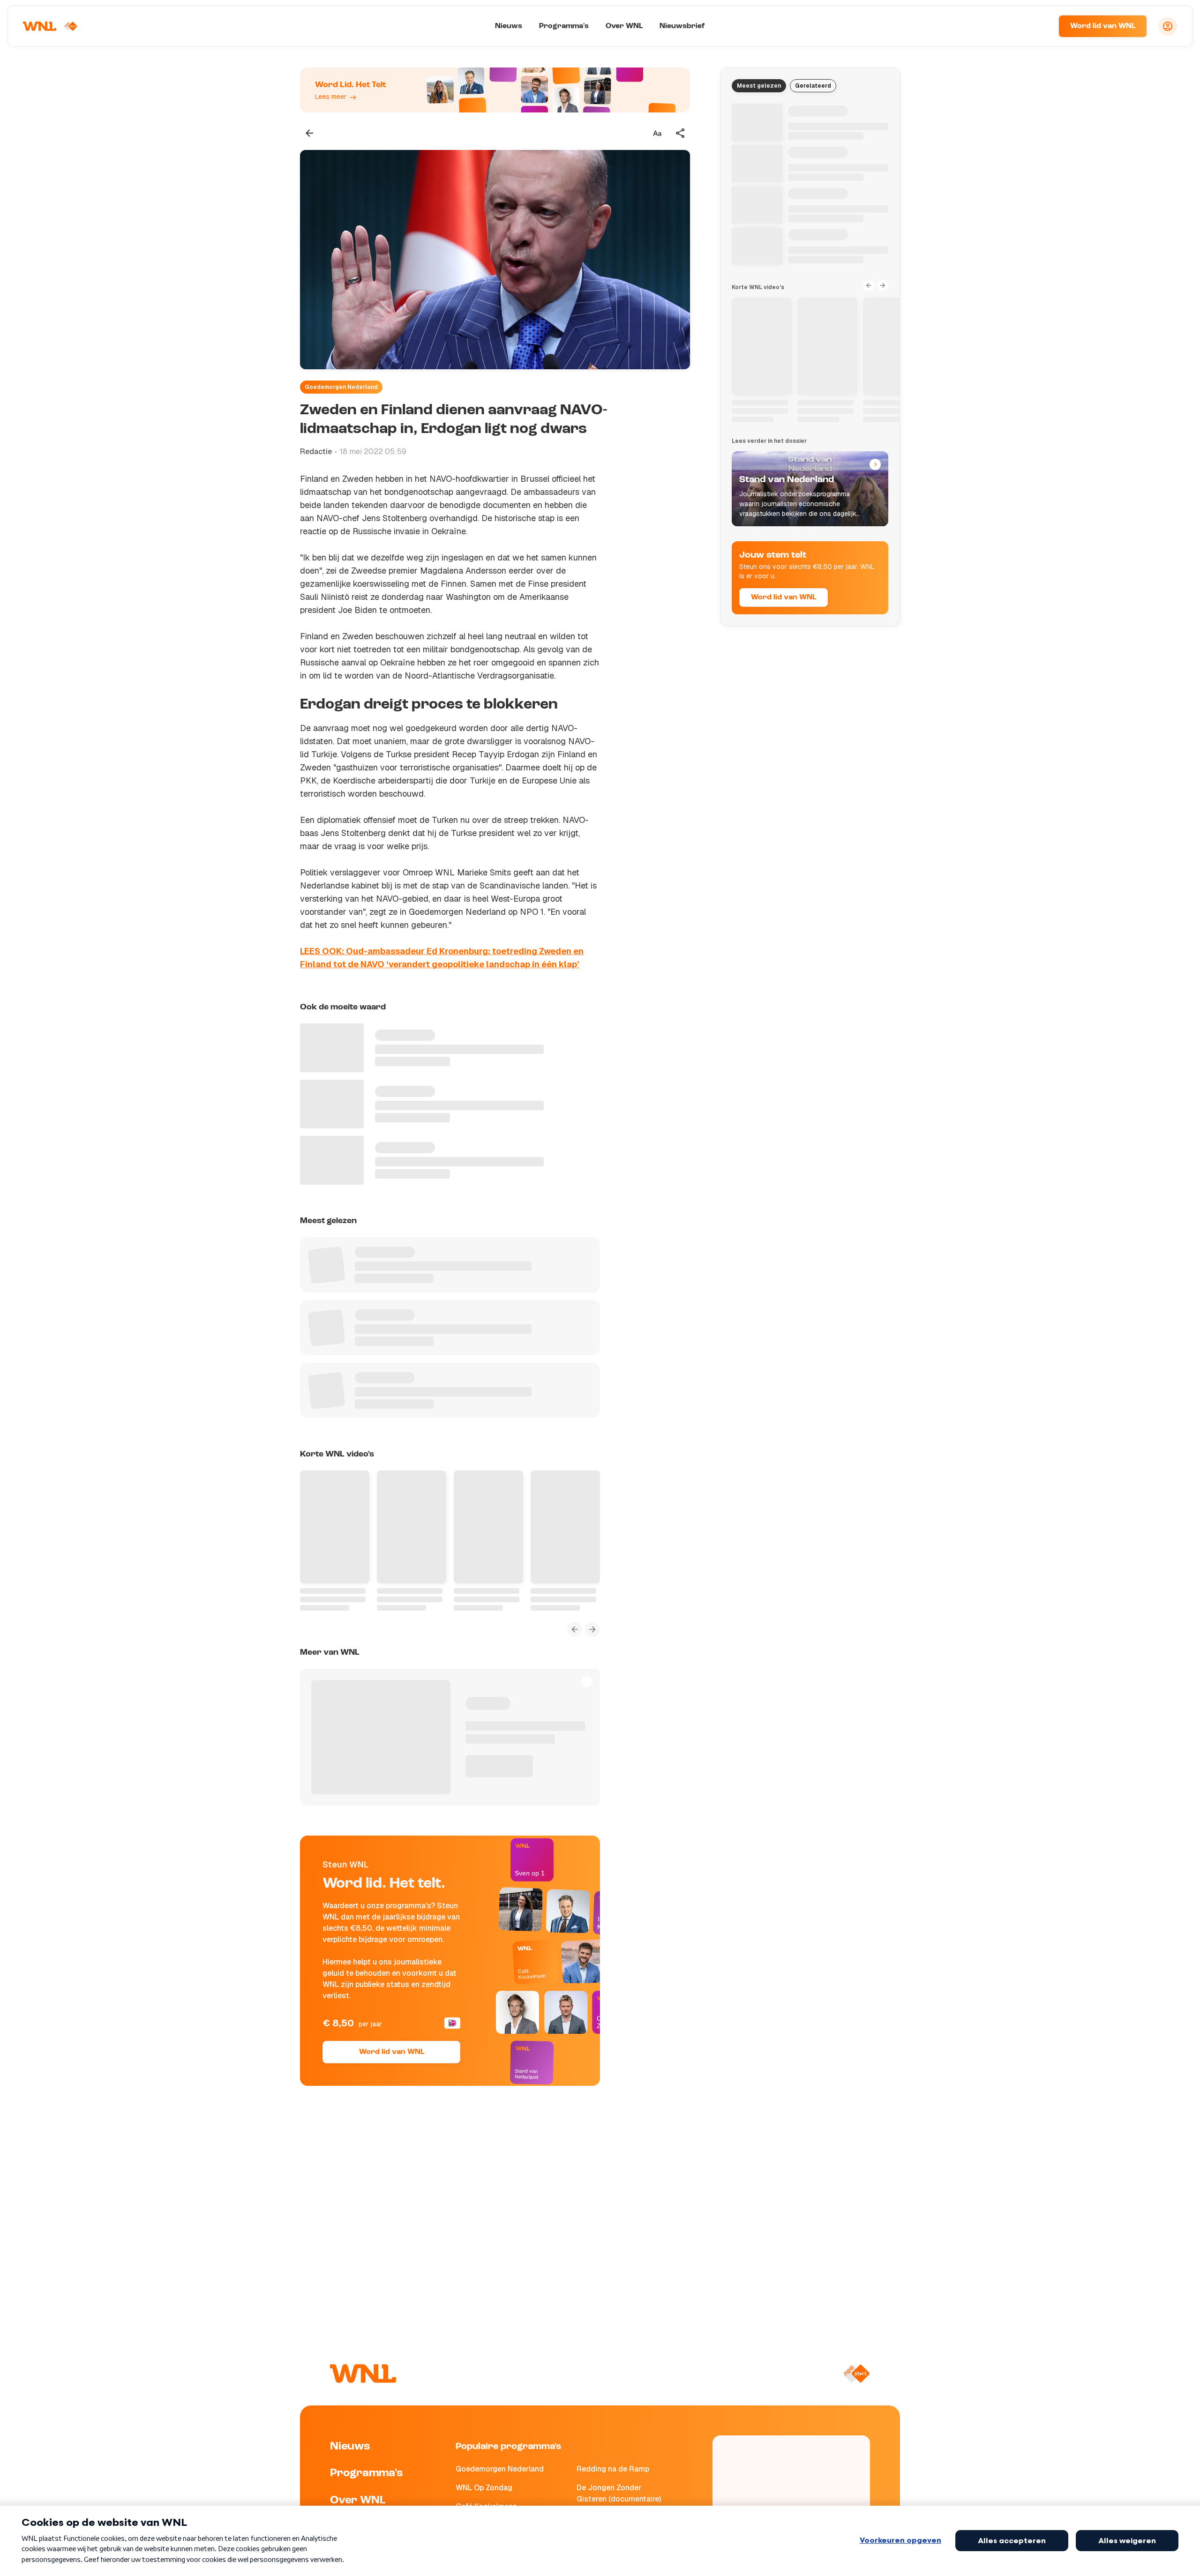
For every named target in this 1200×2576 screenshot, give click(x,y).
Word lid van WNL (1103, 26)
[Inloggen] (1168, 26)
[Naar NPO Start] (856, 2374)
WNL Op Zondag (484, 2488)
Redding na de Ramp (613, 2469)
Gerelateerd (813, 86)
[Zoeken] (1040, 26)
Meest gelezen (759, 86)
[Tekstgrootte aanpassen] (657, 133)
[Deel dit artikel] (681, 133)
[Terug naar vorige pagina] (309, 133)
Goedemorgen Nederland (341, 387)
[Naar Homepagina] (50, 26)
